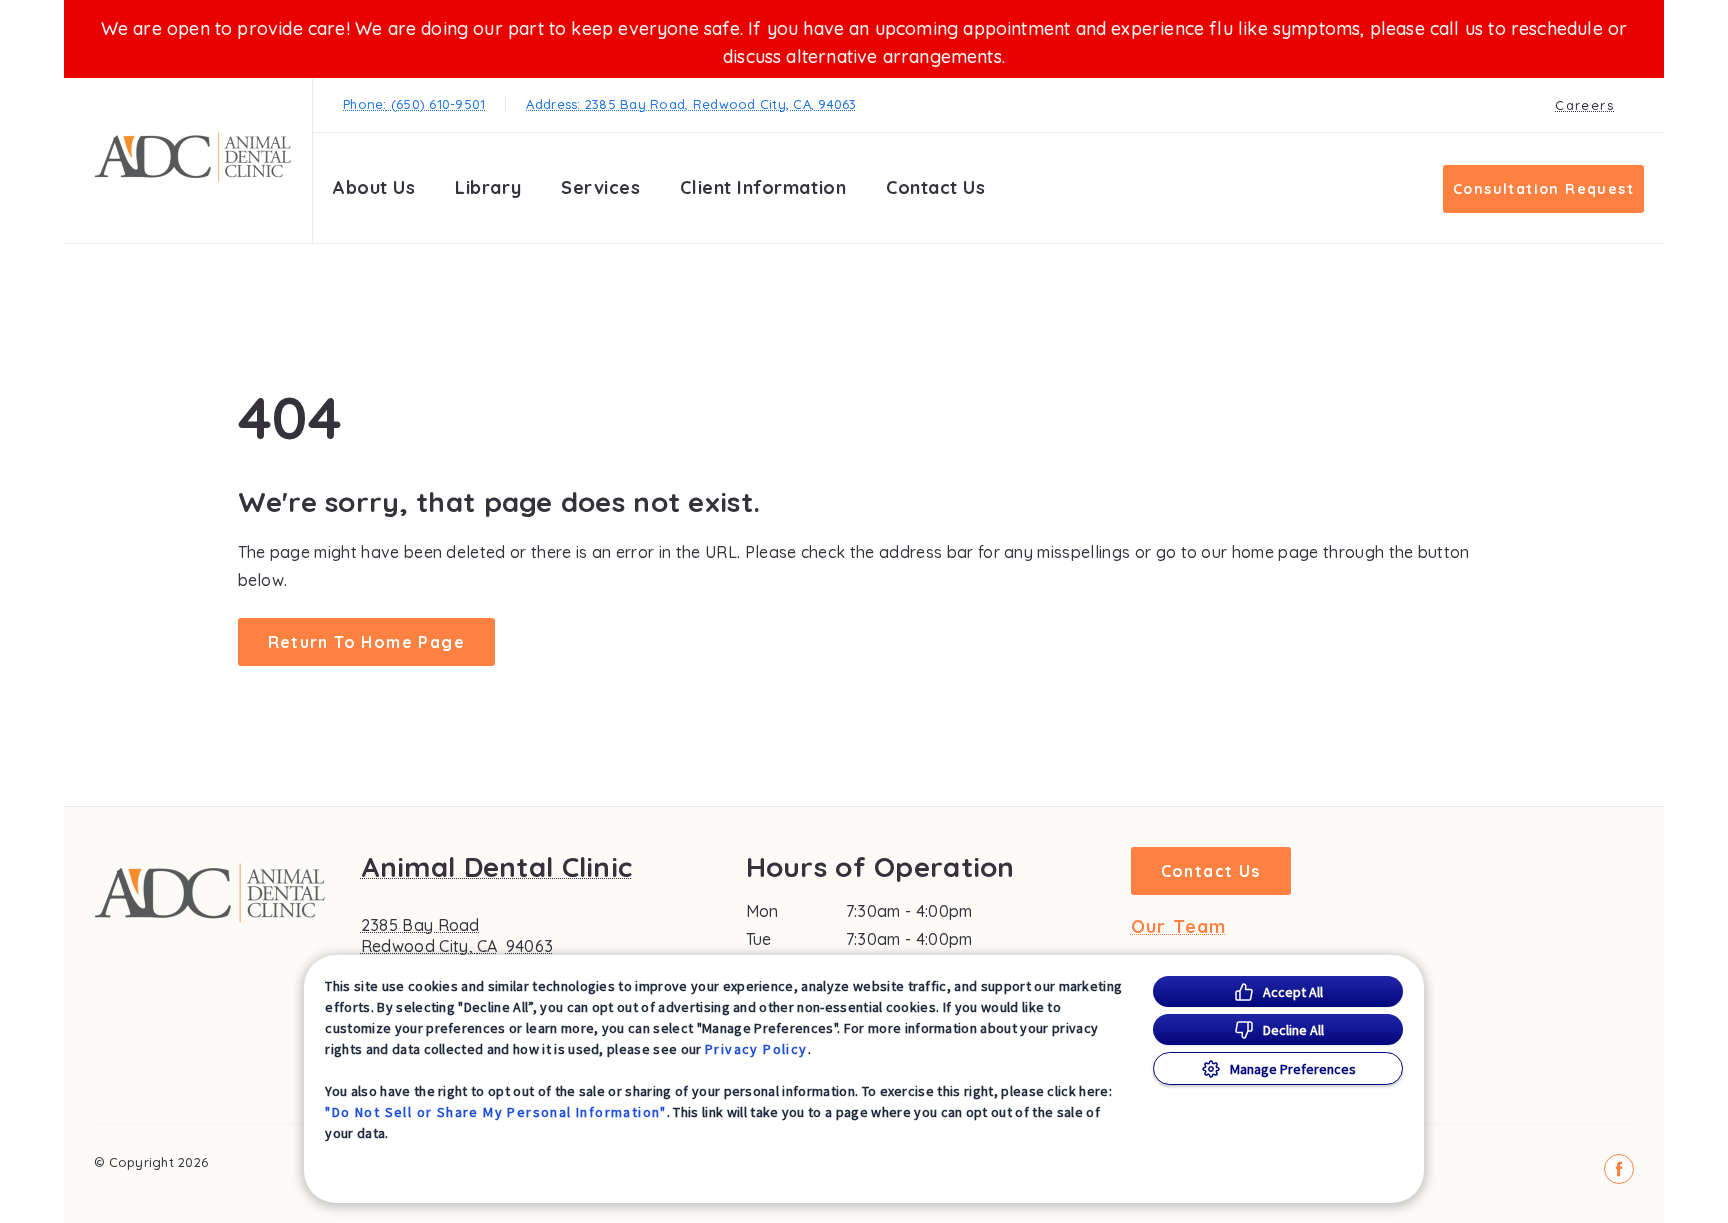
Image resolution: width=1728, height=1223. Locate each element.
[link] (193, 156)
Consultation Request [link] (1543, 189)
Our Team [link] (1179, 927)
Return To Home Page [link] (367, 642)
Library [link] (488, 187)
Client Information (763, 187)
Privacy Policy (756, 1049)
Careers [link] (1584, 105)
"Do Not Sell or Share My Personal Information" (495, 1112)
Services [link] (600, 187)
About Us (374, 187)
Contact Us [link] (935, 187)
